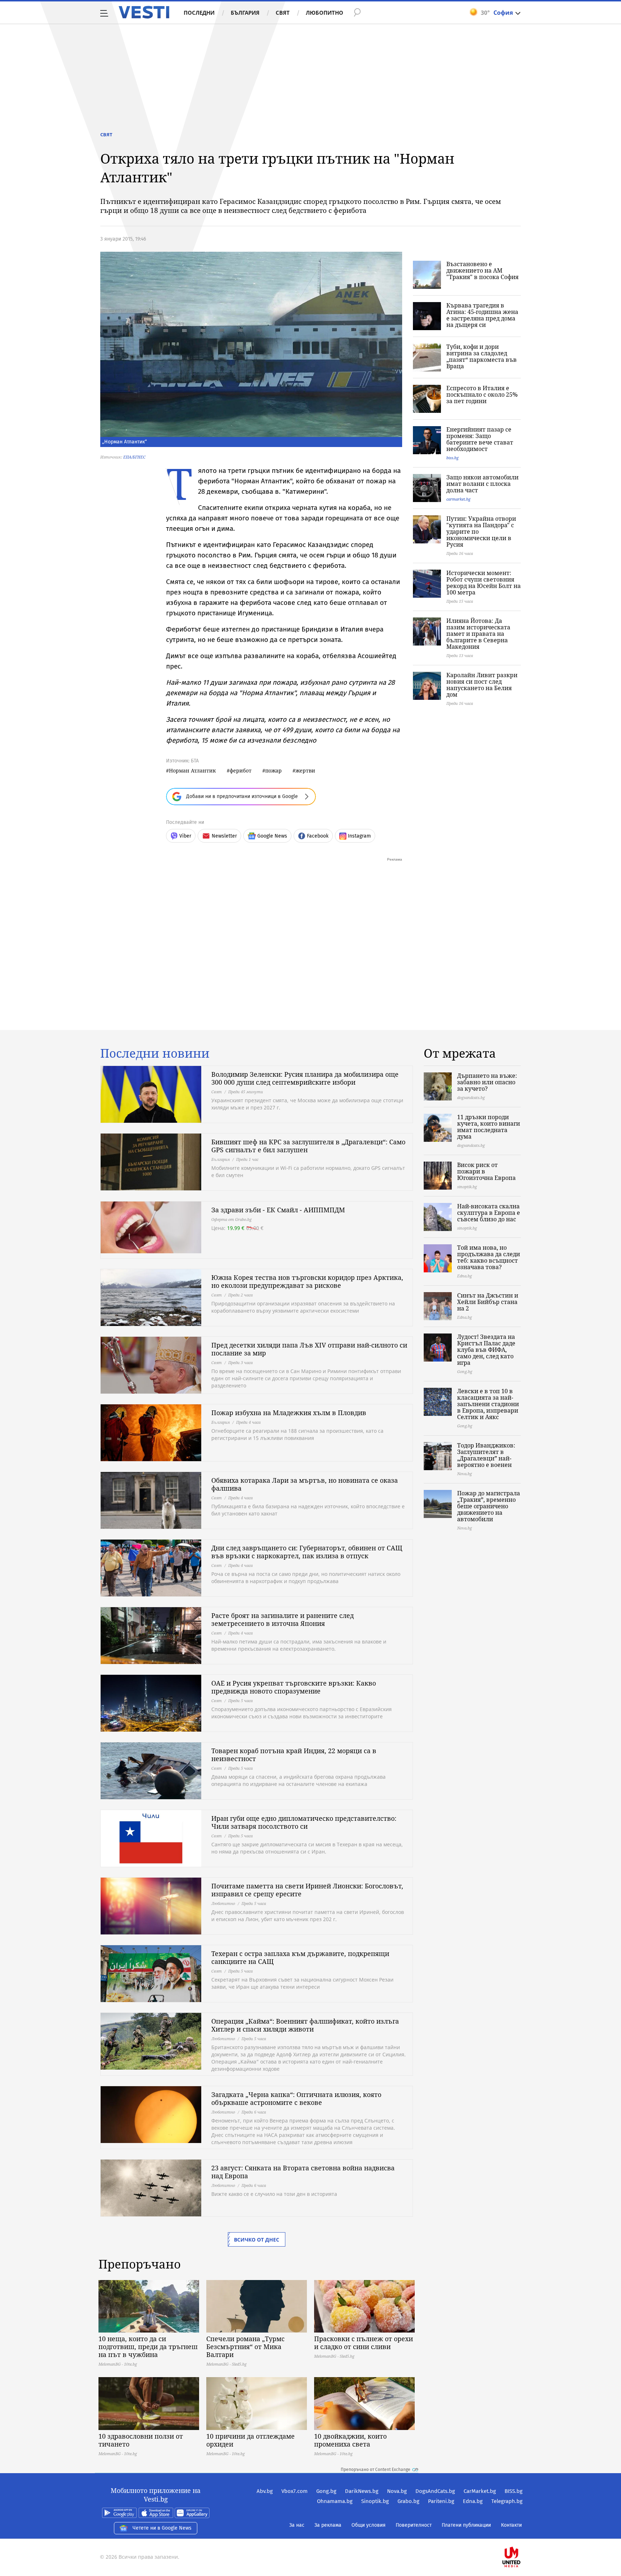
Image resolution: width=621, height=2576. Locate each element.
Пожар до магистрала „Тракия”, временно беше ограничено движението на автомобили (489, 1506)
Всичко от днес (257, 2240)
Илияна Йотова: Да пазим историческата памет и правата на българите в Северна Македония (478, 634)
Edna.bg (473, 2501)
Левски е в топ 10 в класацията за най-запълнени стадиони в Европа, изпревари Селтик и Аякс (488, 1404)
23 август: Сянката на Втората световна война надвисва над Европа (303, 2172)
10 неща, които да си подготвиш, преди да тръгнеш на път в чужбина (148, 2347)
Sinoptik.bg (375, 2501)
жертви (305, 770)
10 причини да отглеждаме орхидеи (250, 2440)
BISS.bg (514, 2491)
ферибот (241, 770)
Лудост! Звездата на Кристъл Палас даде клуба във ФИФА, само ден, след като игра (486, 1350)
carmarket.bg (458, 499)
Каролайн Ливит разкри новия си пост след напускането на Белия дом (482, 685)
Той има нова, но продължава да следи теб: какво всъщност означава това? (489, 1257)
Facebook (318, 836)
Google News (272, 836)
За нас (297, 2525)
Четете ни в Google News (162, 2528)
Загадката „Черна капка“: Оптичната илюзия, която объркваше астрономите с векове (296, 2098)
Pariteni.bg (441, 2501)
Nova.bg (397, 2491)
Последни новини (155, 1053)
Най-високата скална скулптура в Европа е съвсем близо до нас (489, 1213)
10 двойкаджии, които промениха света (350, 2440)
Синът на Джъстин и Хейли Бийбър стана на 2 (488, 1302)
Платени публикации (466, 2525)
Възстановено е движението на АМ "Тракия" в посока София (482, 270)
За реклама (328, 2525)
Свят (283, 13)
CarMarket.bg (480, 2491)
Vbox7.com (295, 2491)
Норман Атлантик (192, 770)
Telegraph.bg (507, 2501)
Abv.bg (265, 2491)
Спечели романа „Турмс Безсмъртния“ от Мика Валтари (245, 2347)
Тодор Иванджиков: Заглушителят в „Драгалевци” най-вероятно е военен (486, 1455)
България (245, 13)
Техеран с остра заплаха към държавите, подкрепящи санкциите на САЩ (300, 1957)
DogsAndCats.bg (435, 2491)
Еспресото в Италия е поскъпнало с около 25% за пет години (482, 395)
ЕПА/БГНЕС (134, 457)
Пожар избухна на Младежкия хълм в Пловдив (289, 1413)
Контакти (511, 2525)
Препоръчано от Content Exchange (376, 2470)
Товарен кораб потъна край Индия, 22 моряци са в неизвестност (294, 1755)
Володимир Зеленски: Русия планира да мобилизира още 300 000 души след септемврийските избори (305, 1078)
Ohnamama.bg (335, 2501)
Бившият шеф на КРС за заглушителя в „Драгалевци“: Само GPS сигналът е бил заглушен (308, 1146)
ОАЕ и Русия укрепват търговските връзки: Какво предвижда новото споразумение (294, 1687)
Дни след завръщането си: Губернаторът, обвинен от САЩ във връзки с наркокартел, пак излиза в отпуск (307, 1552)
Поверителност (414, 2525)
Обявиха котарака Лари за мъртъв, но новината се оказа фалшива (305, 1484)
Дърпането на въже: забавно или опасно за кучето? (487, 1082)
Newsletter (224, 836)
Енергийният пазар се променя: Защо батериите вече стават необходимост (480, 439)
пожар (273, 770)
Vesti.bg (144, 12)
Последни (199, 13)
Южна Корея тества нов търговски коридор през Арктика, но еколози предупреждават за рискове (307, 1281)
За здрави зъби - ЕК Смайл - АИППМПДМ (278, 1210)
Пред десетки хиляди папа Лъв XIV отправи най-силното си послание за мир (309, 1349)
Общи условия (369, 2525)
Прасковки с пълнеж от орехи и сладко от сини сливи (364, 2343)
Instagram (359, 836)
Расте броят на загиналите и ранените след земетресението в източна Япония (282, 1619)
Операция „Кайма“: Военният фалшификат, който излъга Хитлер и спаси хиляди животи (305, 2025)
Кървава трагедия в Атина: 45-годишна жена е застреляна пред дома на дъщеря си (482, 315)
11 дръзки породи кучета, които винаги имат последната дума (489, 1127)
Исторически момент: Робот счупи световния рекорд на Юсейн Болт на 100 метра (484, 583)
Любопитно (325, 13)
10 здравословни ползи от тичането (141, 2440)
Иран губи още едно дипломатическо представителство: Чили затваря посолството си (304, 1822)
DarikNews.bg (362, 2491)
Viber (185, 836)
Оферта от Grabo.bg (231, 1219)
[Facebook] (522, 2534)
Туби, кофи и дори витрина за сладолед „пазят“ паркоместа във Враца (482, 356)
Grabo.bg (408, 2501)
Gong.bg (326, 2491)
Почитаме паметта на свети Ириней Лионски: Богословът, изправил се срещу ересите (307, 1890)
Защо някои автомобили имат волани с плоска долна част (482, 484)
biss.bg (452, 458)
